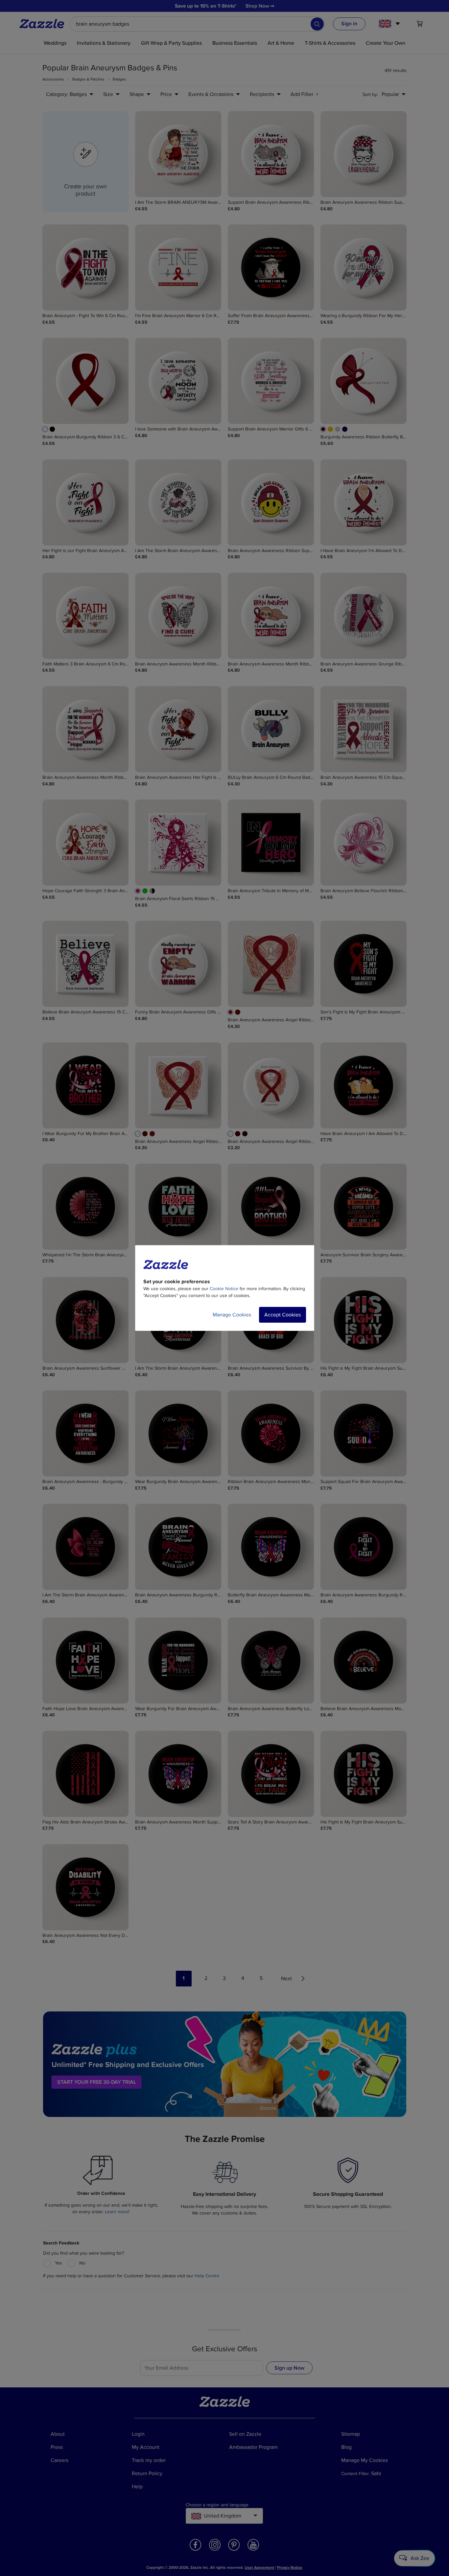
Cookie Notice (224, 1289)
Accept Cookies (283, 1315)
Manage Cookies (232, 1315)
